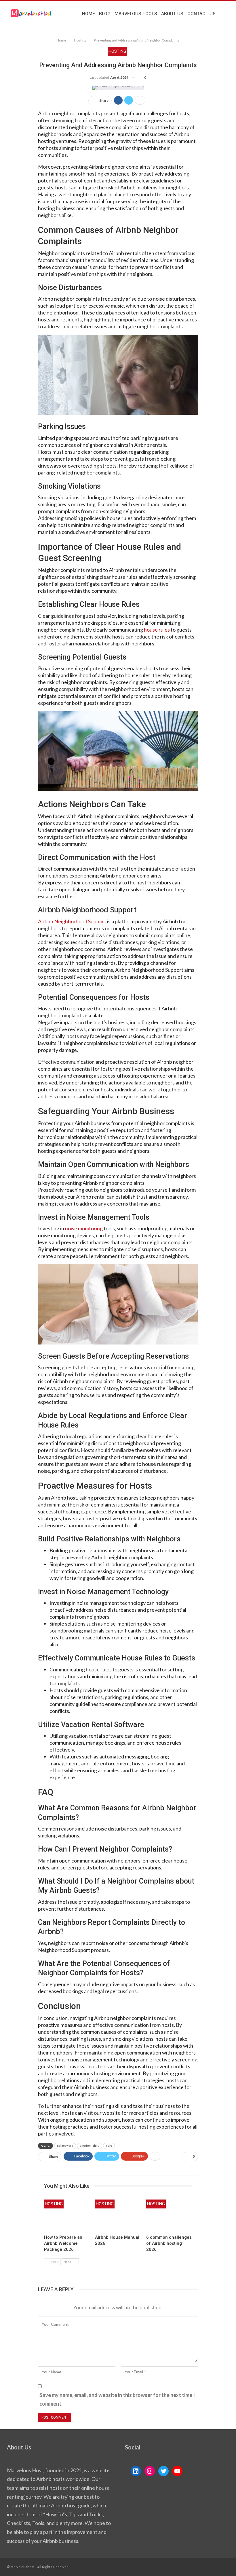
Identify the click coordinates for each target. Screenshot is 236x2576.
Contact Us (201, 14)
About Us (172, 14)
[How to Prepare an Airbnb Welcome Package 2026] (67, 2216)
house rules (157, 630)
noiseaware (65, 2146)
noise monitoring (84, 1228)
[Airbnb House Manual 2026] (118, 2216)
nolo (109, 2146)
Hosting (117, 51)
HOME (88, 14)
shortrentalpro (90, 2146)
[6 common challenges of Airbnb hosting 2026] (169, 2216)
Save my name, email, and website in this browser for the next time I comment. (117, 2399)
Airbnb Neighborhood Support (72, 921)
